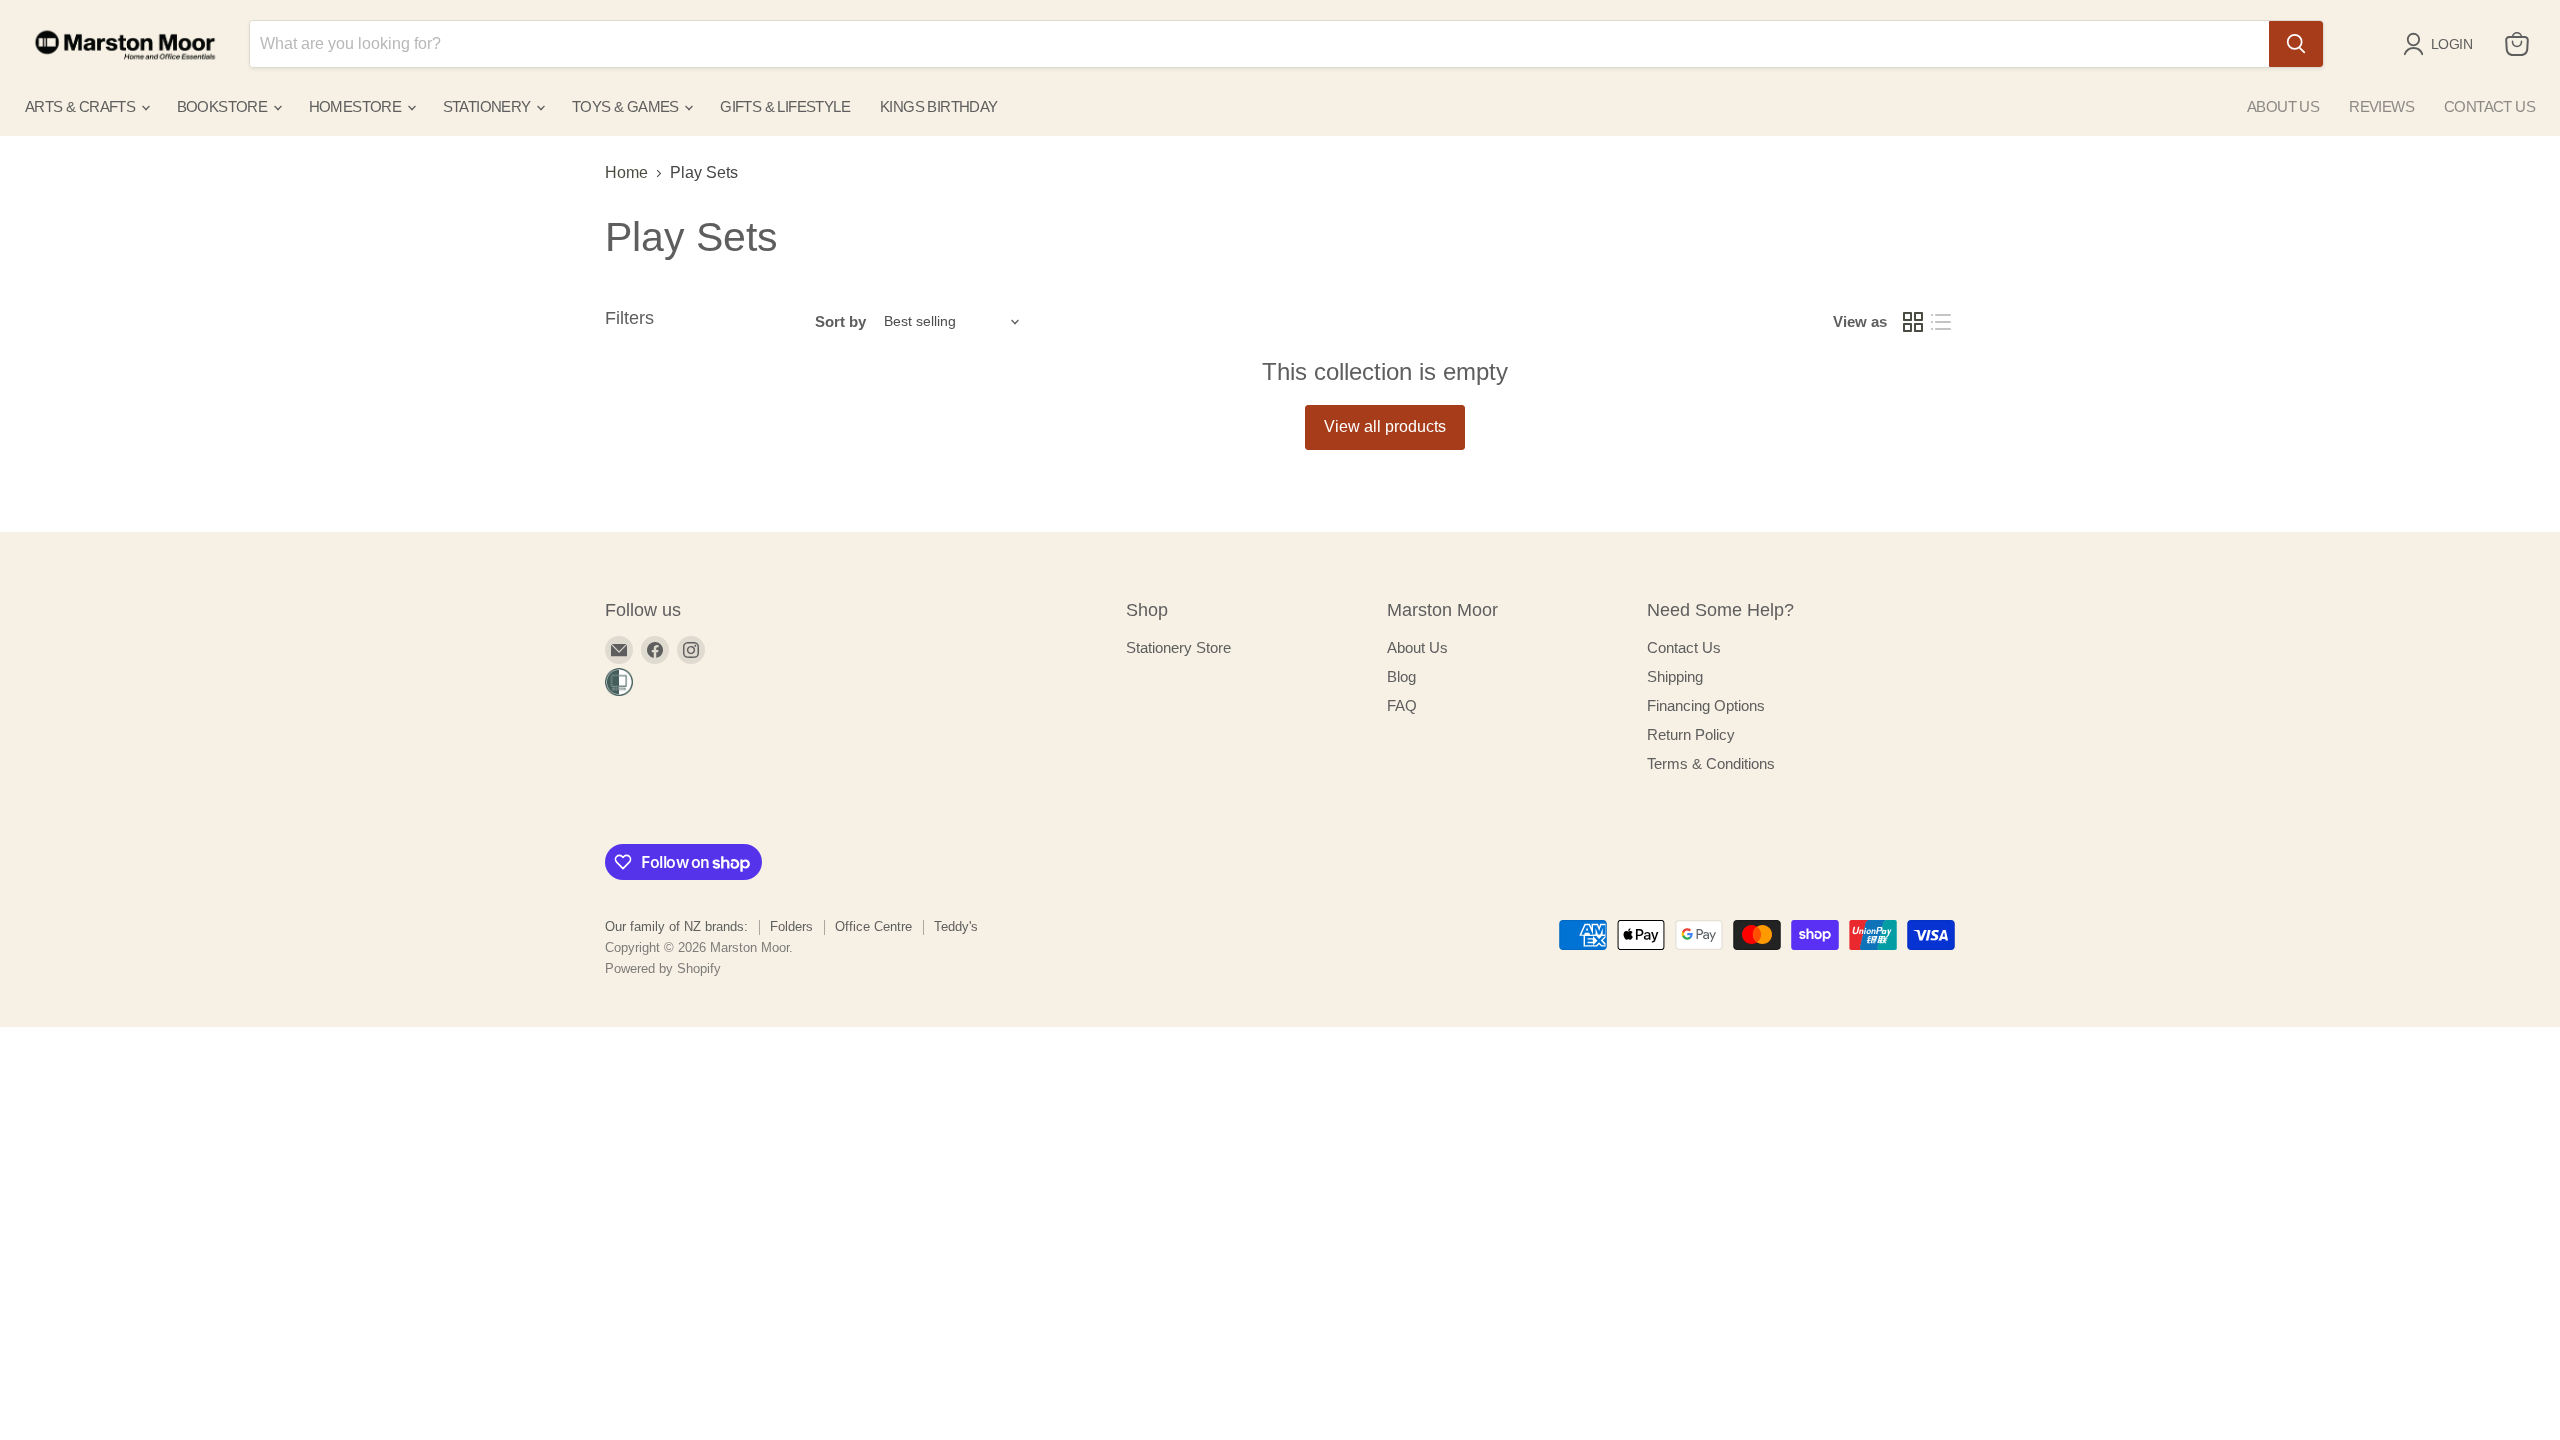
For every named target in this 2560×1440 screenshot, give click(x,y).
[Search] (2296, 44)
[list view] (1941, 322)
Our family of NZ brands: (676, 926)
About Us (1417, 647)
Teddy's (956, 926)
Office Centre (873, 926)
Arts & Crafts (82, 106)
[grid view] (1913, 322)
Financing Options (1706, 705)
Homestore (357, 106)
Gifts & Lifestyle (785, 106)
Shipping (1675, 676)
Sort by (840, 321)
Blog (1401, 676)
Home (626, 172)
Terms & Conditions (1711, 763)
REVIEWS (2381, 106)
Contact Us (1684, 647)
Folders (791, 926)
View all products (1385, 426)
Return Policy (1691, 734)
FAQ (1402, 705)
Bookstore (224, 106)
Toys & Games (627, 106)
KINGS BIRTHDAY (939, 106)
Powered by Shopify (663, 968)
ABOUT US (2283, 106)
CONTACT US (2489, 106)
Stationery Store (1178, 647)
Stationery (488, 106)
